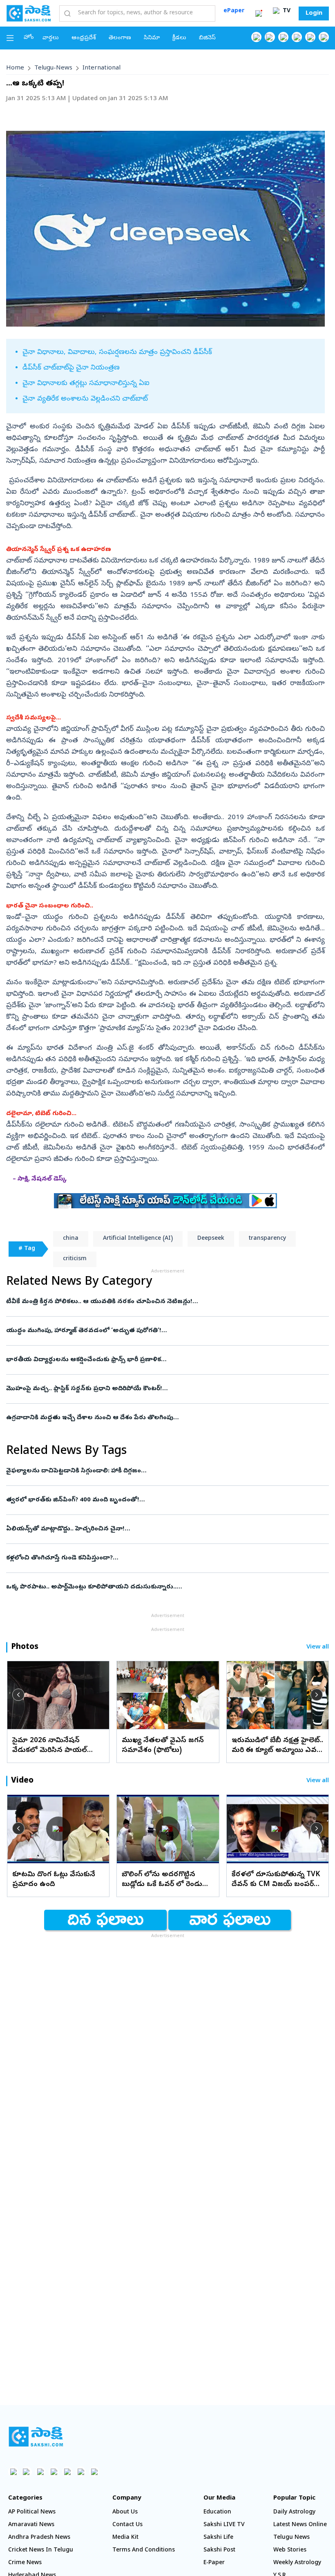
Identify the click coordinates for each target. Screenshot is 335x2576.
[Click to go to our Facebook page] (256, 37)
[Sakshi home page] (36, 2437)
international (102, 68)
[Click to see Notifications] (259, 13)
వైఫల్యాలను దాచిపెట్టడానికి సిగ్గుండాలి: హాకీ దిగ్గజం (152, 1471)
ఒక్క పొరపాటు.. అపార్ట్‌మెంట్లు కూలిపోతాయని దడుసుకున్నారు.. (160, 1587)
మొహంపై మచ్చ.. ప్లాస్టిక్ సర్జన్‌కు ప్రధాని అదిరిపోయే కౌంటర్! (161, 1389)
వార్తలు (51, 38)
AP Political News (32, 2512)
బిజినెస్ (207, 38)
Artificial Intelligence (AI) (138, 1239)
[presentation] (18, 1695)
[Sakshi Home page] (29, 13)
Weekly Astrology (297, 2563)
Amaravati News (31, 2525)
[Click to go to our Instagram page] (297, 37)
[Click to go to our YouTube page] (310, 37)
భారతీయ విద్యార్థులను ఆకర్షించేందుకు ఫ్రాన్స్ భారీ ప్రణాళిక (160, 1360)
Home (15, 68)
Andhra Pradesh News (39, 2538)
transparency (267, 1239)
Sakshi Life (218, 2538)
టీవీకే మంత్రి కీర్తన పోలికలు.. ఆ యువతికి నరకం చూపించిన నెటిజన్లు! (166, 1302)
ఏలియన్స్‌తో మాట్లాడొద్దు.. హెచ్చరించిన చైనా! (156, 1529)
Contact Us (127, 2525)
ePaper (234, 11)
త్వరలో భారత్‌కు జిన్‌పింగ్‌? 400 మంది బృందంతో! (160, 1500)
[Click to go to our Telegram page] (81, 2472)
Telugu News (291, 2538)
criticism (75, 1259)
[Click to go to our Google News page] (324, 37)
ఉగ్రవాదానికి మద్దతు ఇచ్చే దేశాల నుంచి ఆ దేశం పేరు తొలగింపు (160, 1418)
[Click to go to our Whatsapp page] (270, 37)
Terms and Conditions (144, 2550)
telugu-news (53, 68)
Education (217, 2512)
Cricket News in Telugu (41, 2550)
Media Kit (125, 2538)
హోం (29, 38)
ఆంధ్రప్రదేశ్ (84, 38)
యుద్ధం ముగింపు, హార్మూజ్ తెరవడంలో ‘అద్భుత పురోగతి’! (157, 1331)
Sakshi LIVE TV (224, 2525)
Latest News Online (300, 2525)
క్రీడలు (179, 38)
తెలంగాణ (120, 38)
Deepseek (211, 1239)
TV (286, 11)
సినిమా (152, 38)
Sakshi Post (219, 2550)
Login (314, 13)
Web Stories (290, 2550)
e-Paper (214, 2563)
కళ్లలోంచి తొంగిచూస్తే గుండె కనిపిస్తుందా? (160, 1558)
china (71, 1239)
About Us (125, 2512)
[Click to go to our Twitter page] (283, 37)
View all (318, 1648)
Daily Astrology (294, 2512)
